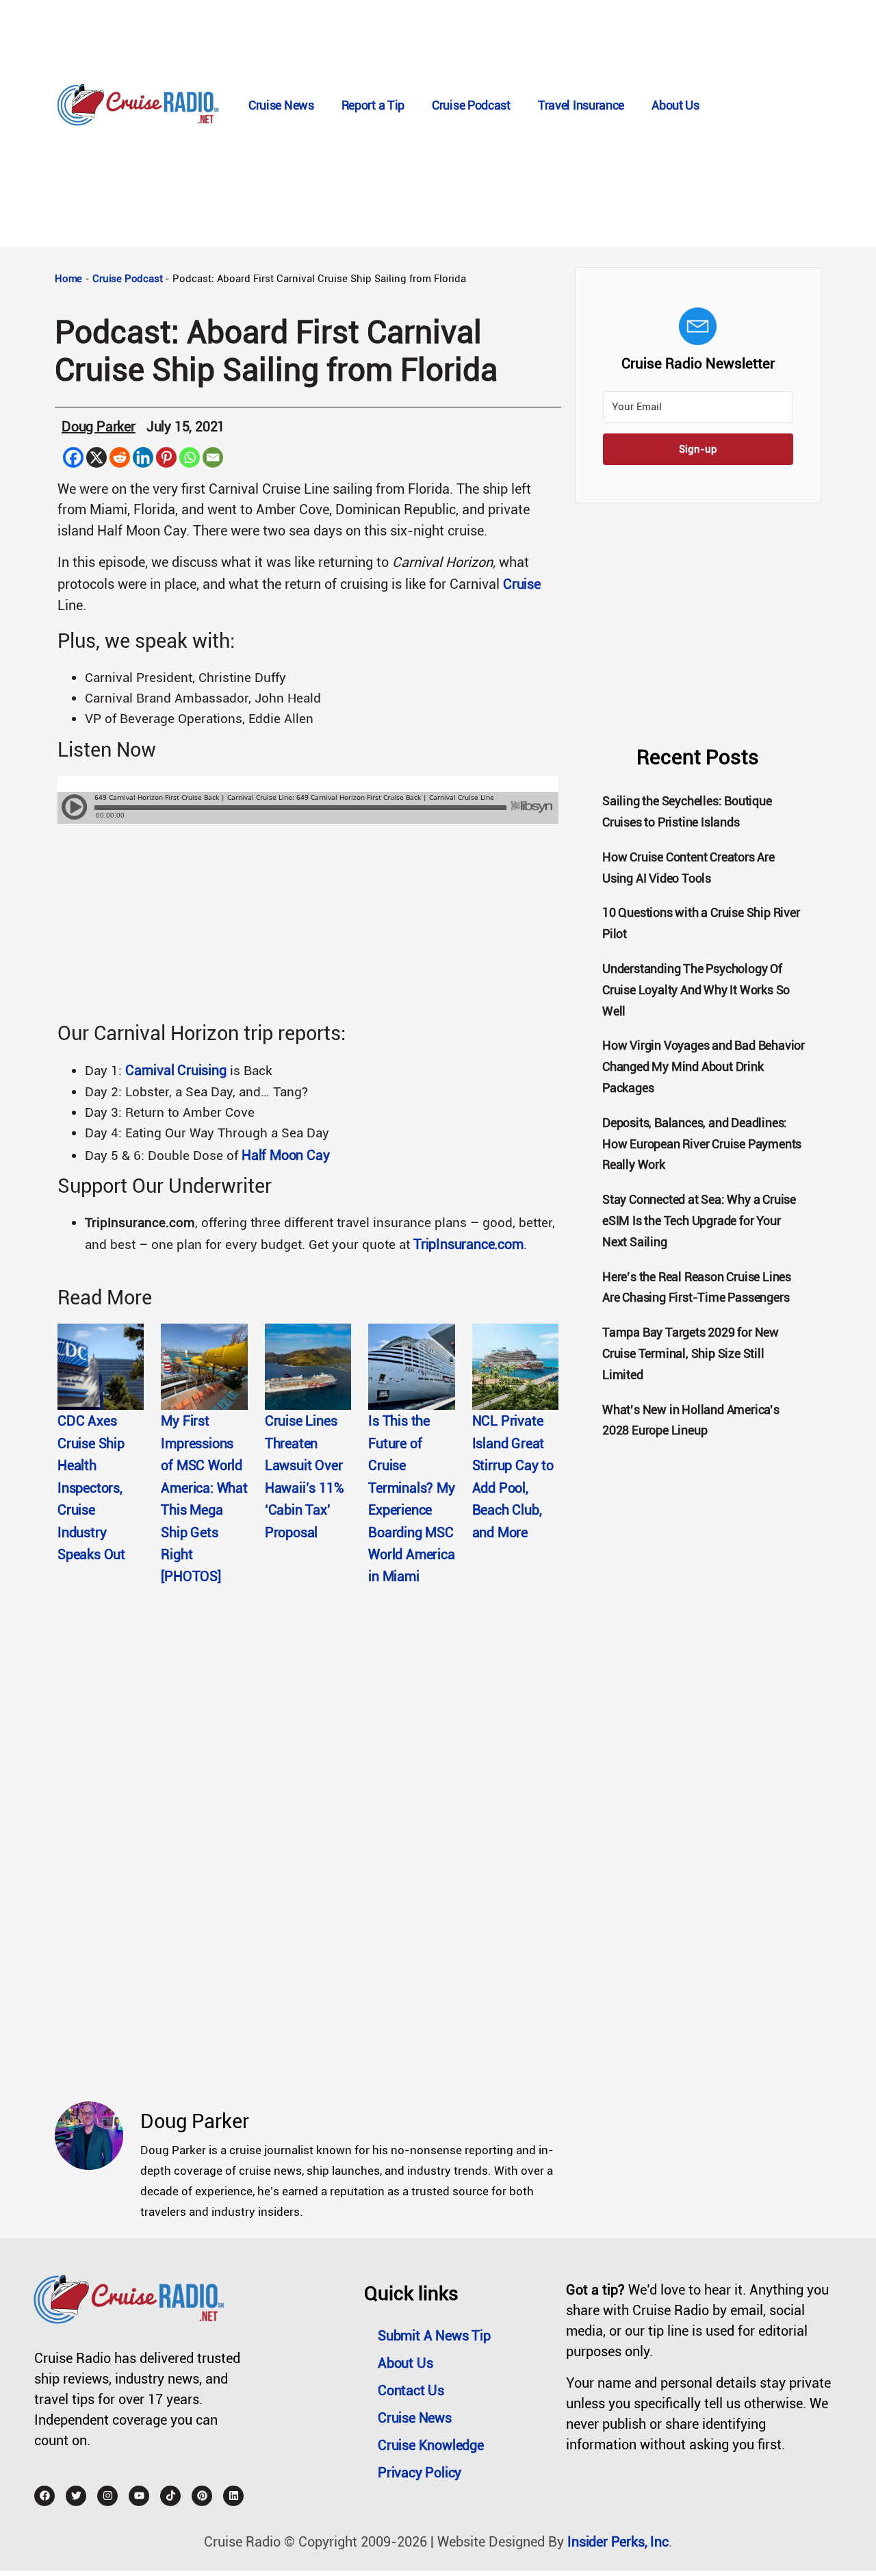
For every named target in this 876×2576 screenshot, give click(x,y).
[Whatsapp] (190, 457)
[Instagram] (107, 2496)
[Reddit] (120, 457)
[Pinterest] (166, 457)
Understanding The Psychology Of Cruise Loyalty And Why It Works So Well (696, 990)
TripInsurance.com (468, 1244)
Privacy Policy (420, 2473)
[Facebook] (73, 457)
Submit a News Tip (434, 2336)
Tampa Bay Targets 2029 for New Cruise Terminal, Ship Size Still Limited (691, 1353)
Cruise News (281, 105)
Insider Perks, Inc (618, 2542)
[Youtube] (139, 2496)
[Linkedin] (143, 457)
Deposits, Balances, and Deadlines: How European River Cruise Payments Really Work (702, 1144)
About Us (675, 105)
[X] (96, 457)
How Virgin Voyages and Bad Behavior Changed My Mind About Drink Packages (704, 1066)
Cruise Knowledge (431, 2445)
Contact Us (411, 2390)
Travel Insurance (581, 105)
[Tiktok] (170, 2496)
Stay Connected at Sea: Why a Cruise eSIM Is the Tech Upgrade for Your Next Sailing (699, 1221)
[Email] (213, 457)
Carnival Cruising (176, 1070)
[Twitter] (76, 2496)
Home (68, 279)
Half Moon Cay (285, 1155)
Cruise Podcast (471, 105)
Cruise (522, 584)
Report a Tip (373, 105)
